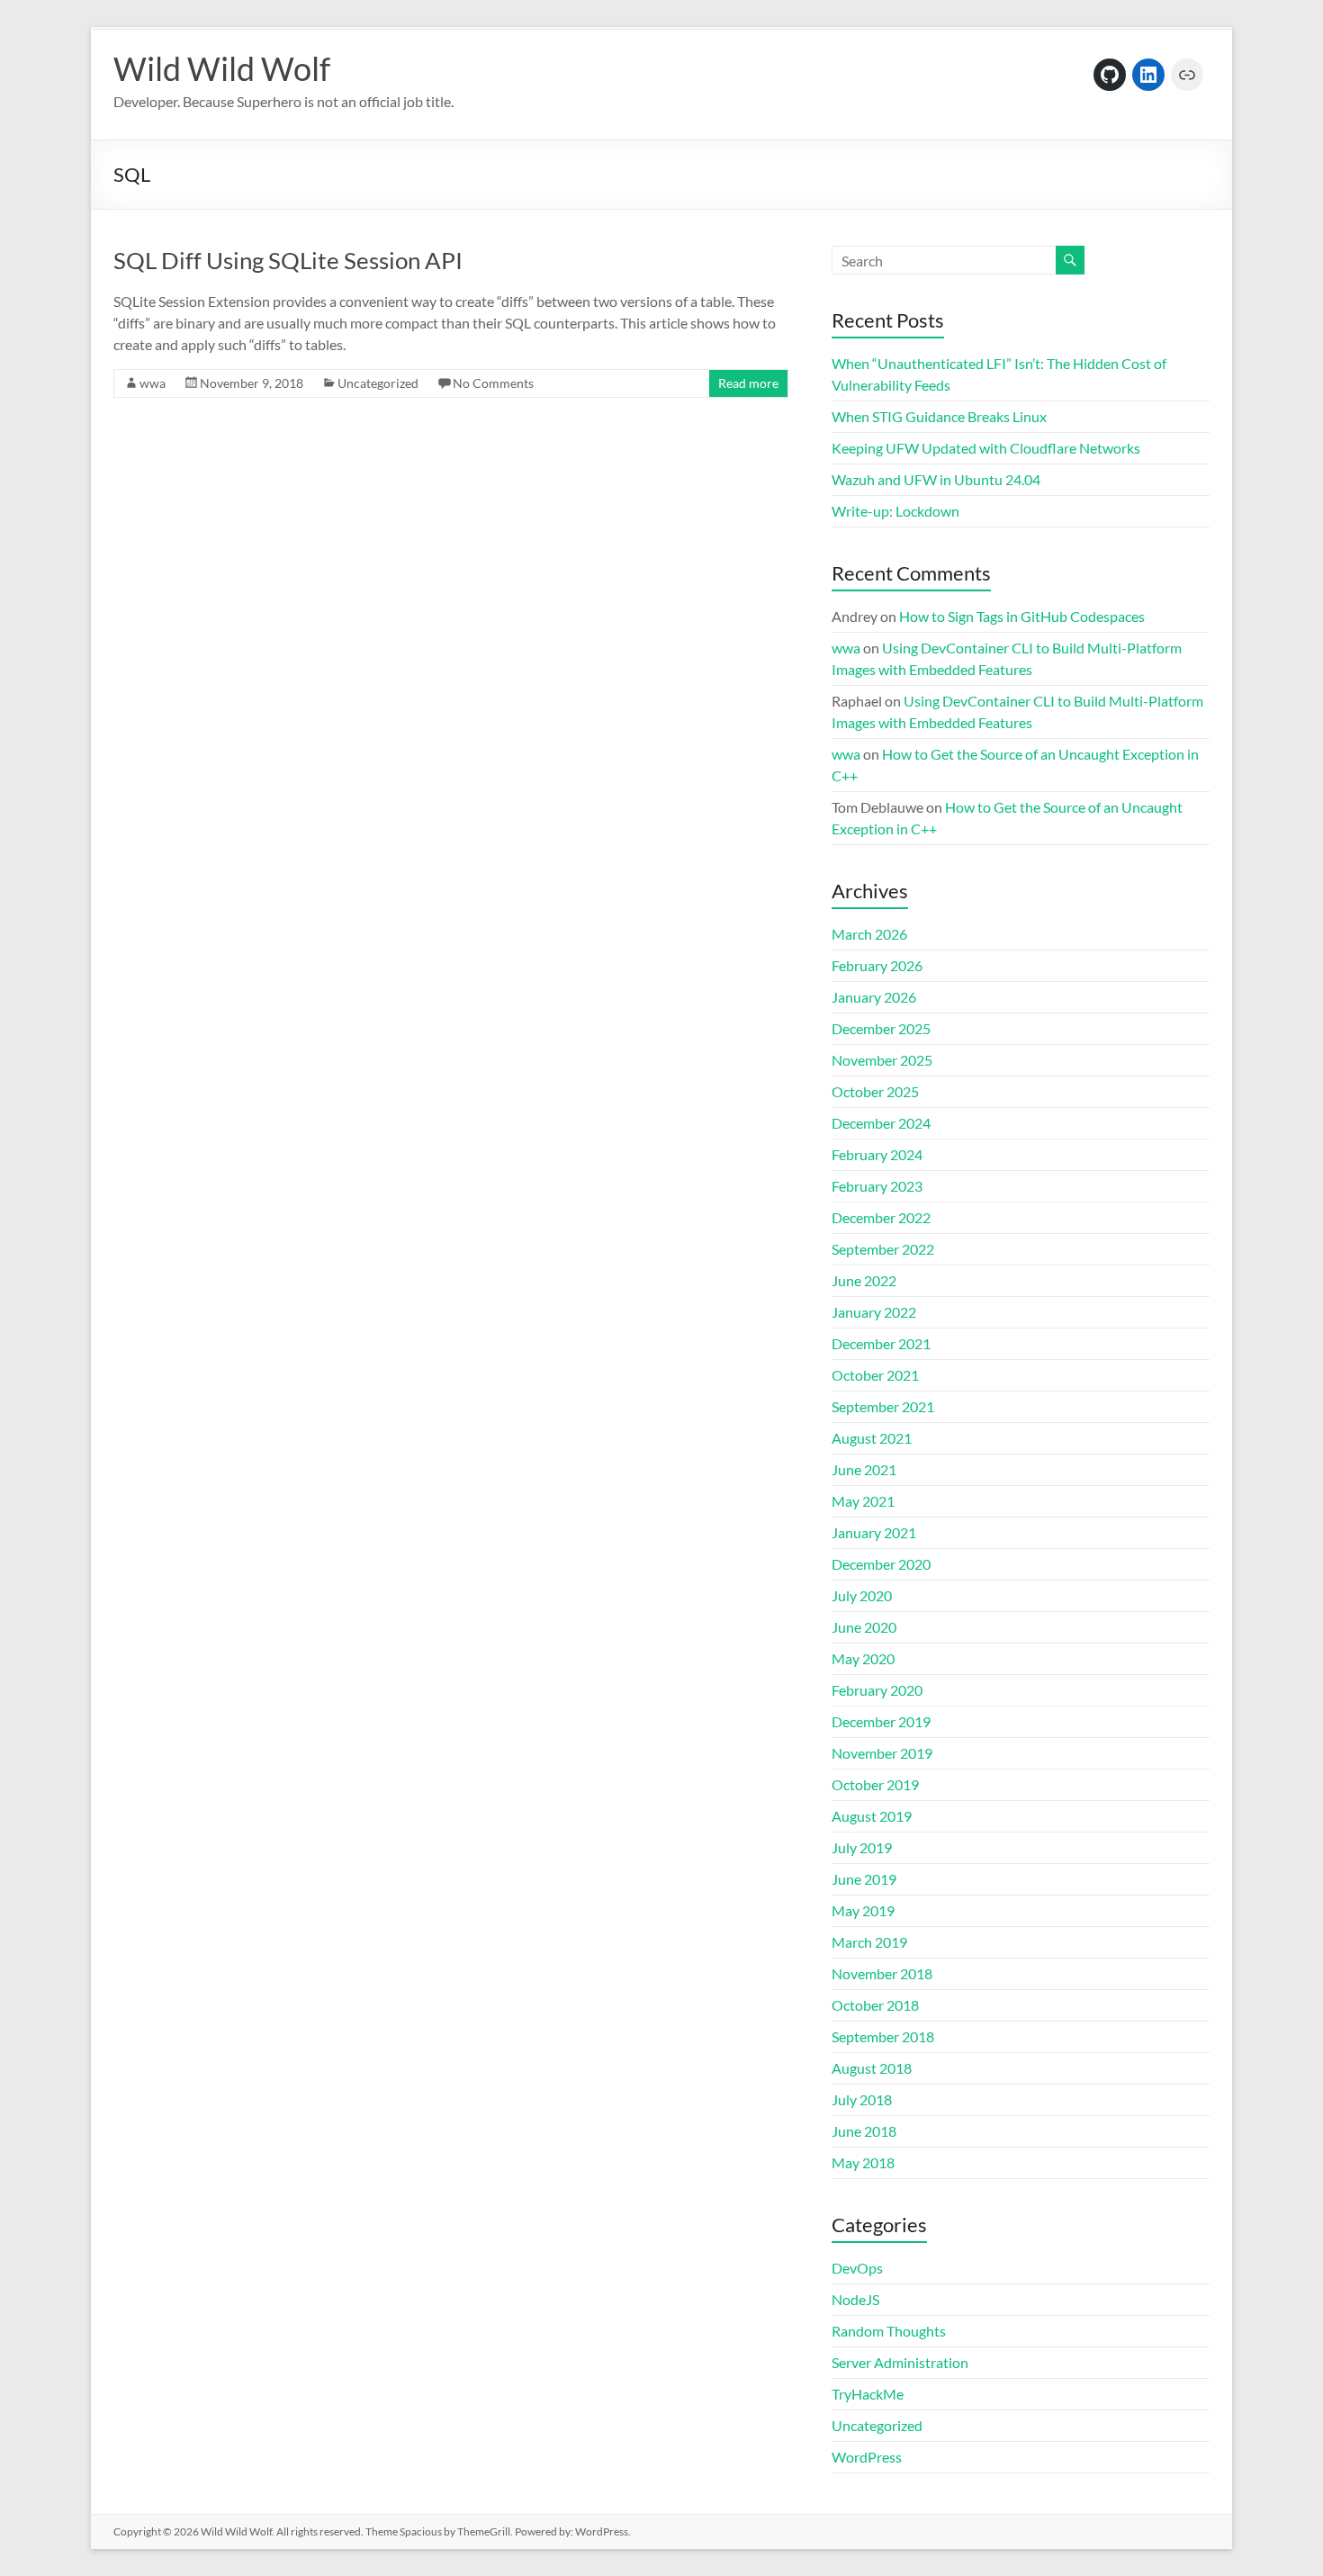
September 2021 (883, 1406)
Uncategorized (378, 383)
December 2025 (881, 1028)
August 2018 (872, 2068)
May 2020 (863, 1658)
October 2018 (875, 2005)
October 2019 (875, 1784)
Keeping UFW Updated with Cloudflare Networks (986, 448)
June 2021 (864, 1469)
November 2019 (882, 1753)
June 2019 (864, 1879)
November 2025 (882, 1060)
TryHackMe (868, 2394)
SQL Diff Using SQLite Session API (288, 260)
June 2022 (864, 1280)
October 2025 (875, 1091)
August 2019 (872, 1816)
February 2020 (877, 1690)
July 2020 (862, 1595)
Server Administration (900, 2362)
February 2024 (877, 1154)
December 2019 (881, 1721)
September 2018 (883, 2036)
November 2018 (882, 1973)
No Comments (493, 383)
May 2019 (863, 1910)
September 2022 (883, 1249)
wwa (153, 383)
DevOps (857, 2268)
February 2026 (877, 965)
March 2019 (869, 1942)
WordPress (867, 2457)
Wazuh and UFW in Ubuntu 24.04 (936, 479)
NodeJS (855, 2299)
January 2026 (874, 997)
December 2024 (881, 1123)
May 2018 (863, 2162)
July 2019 (862, 1847)
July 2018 (862, 2099)
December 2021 (881, 1343)
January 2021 (874, 1532)
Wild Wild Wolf (222, 68)
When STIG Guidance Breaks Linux (939, 416)
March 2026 (869, 934)
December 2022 (881, 1217)
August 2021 (872, 1438)
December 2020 (881, 1564)
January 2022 (874, 1312)
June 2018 (864, 2131)
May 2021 (863, 1501)
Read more (748, 383)
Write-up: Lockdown (895, 511)
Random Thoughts (889, 2331)
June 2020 (864, 1627)
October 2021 (875, 1375)
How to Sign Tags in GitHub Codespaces (1022, 616)
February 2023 (877, 1186)
